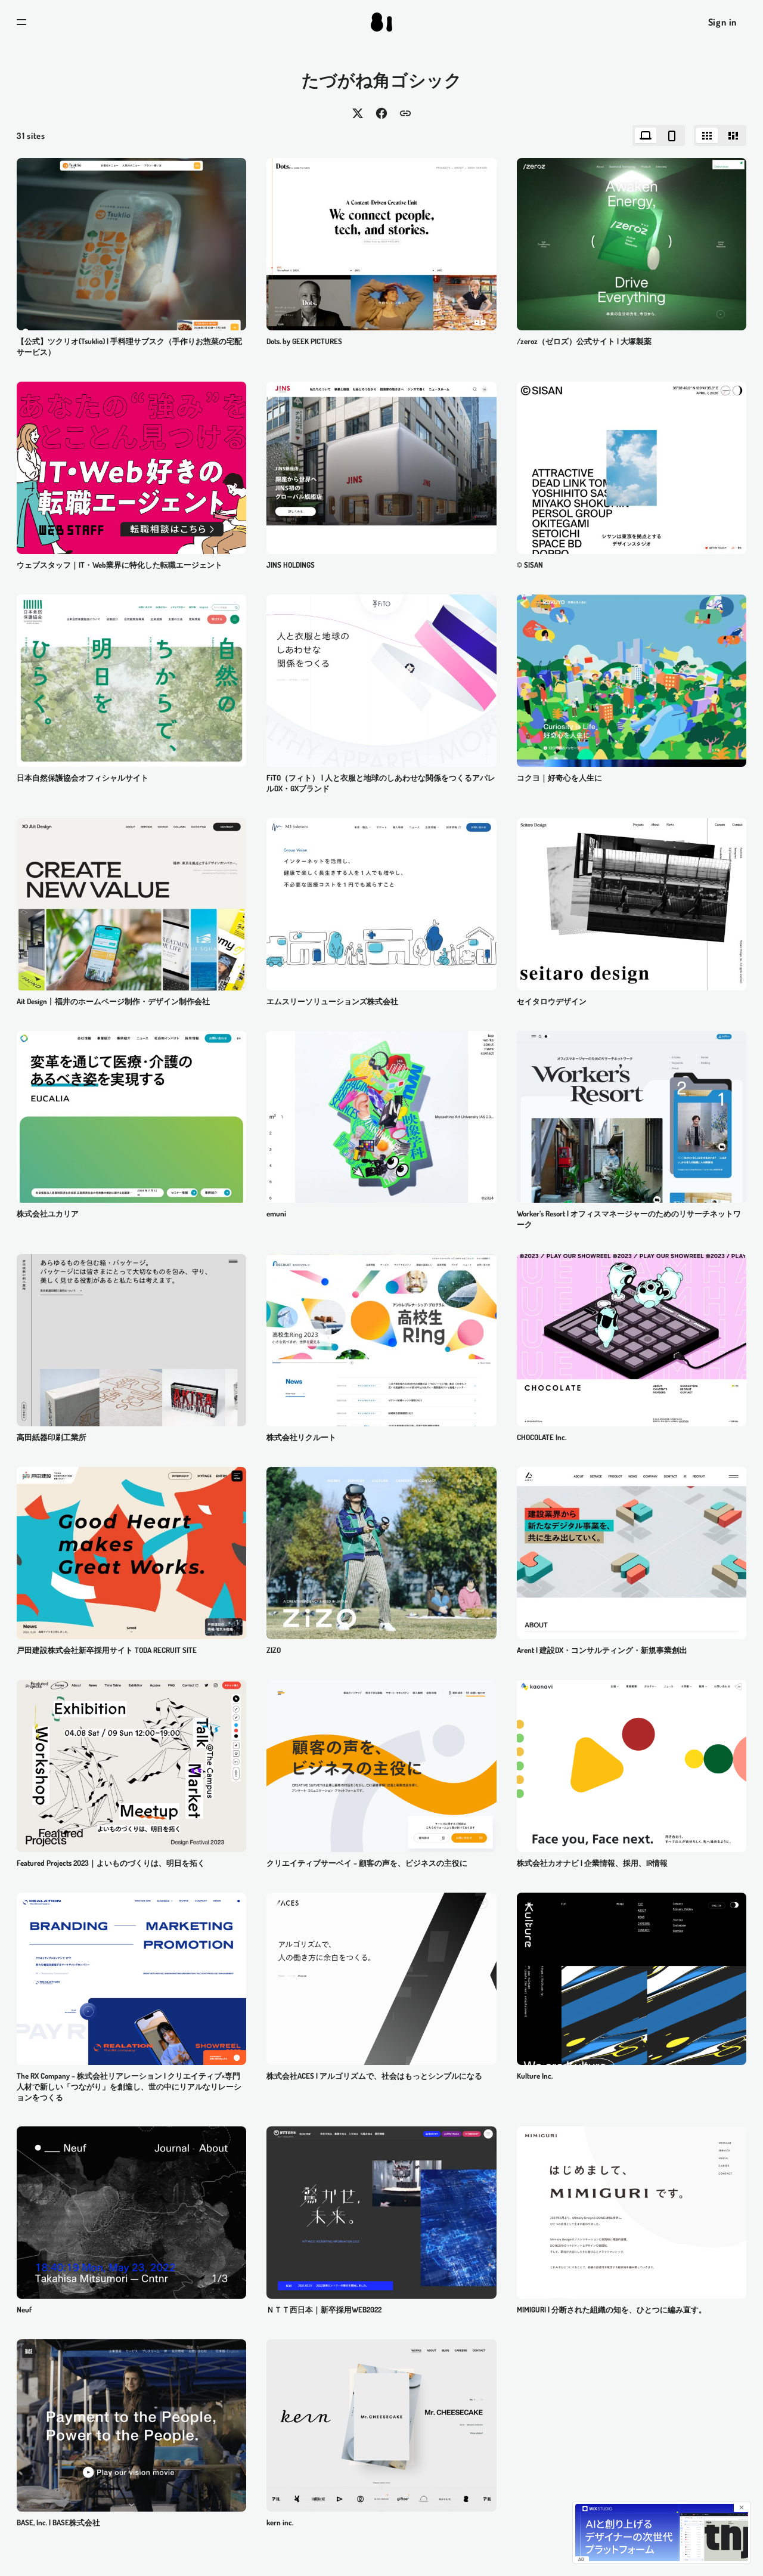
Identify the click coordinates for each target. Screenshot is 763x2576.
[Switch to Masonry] (733, 136)
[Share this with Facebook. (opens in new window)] (381, 113)
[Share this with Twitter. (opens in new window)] (358, 113)
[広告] (662, 2532)
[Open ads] (131, 468)
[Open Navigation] (21, 22)
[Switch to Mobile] (672, 136)
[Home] (381, 22)
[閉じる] (742, 2507)
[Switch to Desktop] (646, 136)
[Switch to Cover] (707, 136)
